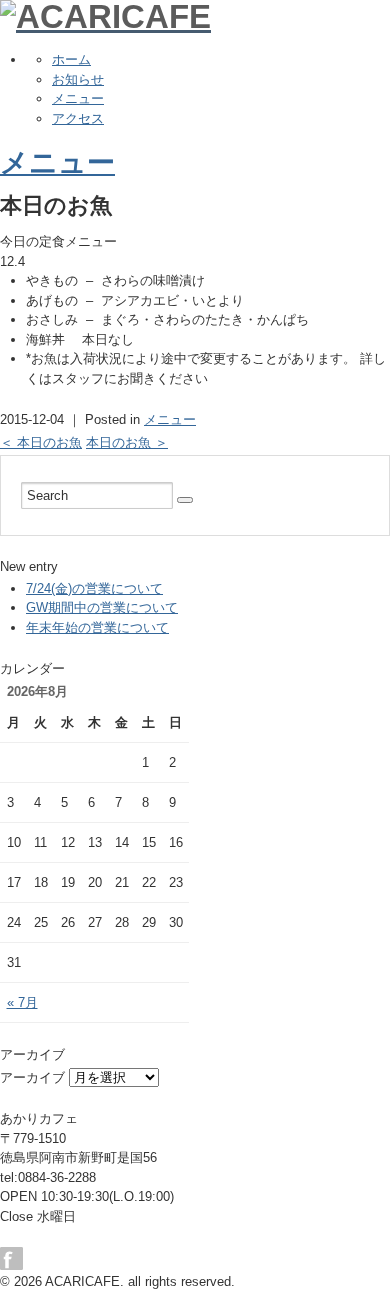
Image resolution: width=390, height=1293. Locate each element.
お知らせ (78, 79)
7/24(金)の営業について (94, 588)
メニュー (78, 98)
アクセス (78, 118)
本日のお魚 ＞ (127, 442)
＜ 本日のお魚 (41, 442)
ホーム (71, 59)
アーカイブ (32, 1077)
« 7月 (22, 1002)
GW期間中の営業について (102, 607)
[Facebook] (16, 1258)
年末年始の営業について (97, 627)
